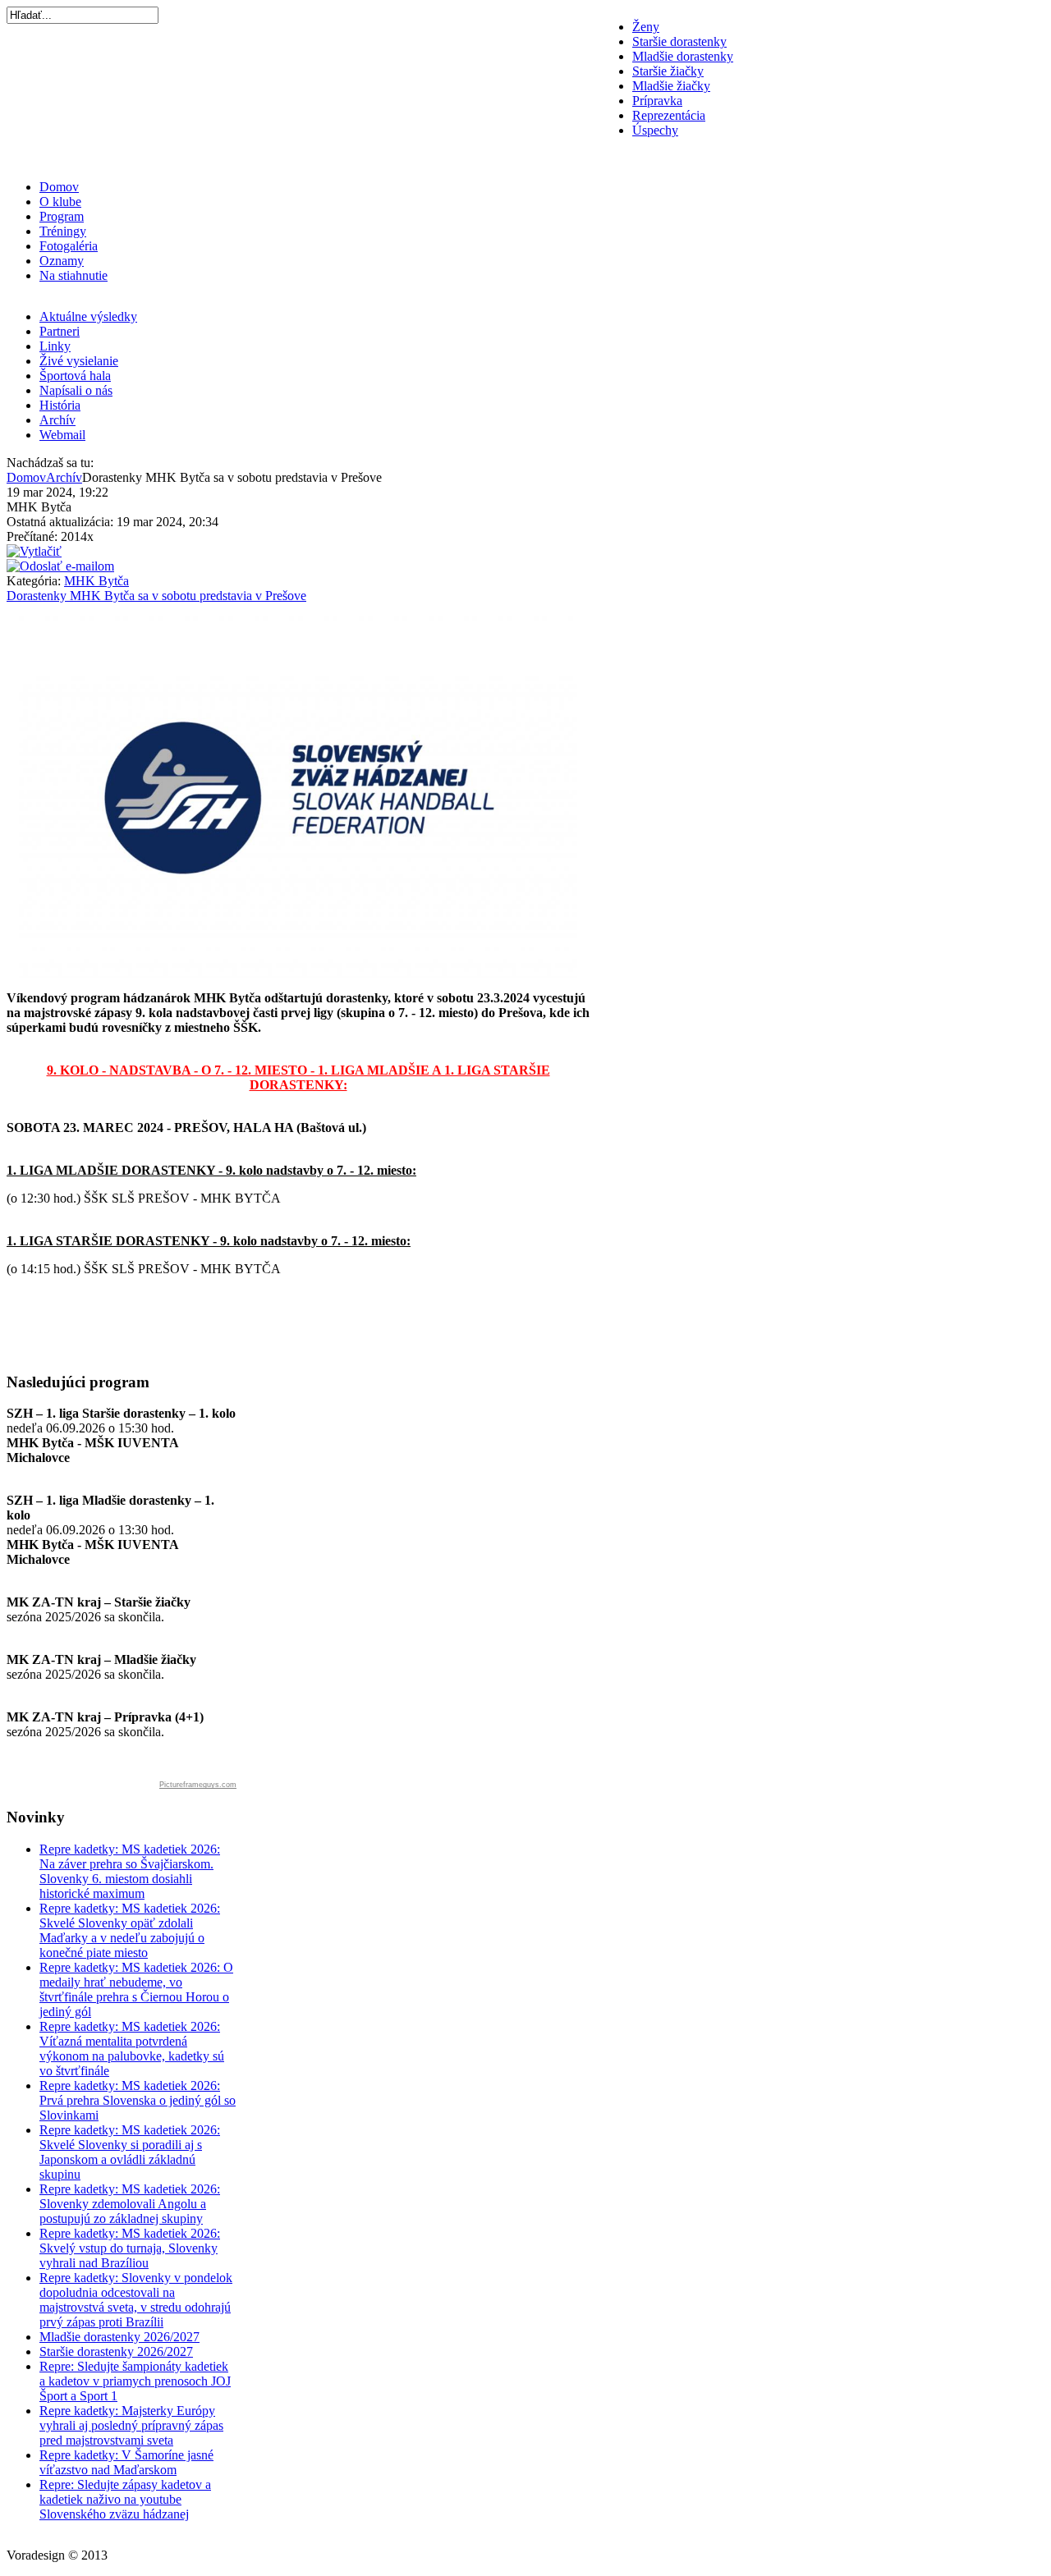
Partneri (60, 331)
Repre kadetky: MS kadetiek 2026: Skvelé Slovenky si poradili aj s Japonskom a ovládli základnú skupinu (130, 2152)
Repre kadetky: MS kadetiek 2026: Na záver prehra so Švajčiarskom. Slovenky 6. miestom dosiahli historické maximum (130, 1871)
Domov (59, 187)
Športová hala (75, 376)
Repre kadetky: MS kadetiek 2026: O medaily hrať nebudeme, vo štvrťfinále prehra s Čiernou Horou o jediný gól (136, 1989)
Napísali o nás (76, 390)
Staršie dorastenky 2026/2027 (116, 2351)
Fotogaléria (69, 246)
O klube (60, 202)
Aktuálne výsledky (88, 316)
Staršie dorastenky (679, 41)
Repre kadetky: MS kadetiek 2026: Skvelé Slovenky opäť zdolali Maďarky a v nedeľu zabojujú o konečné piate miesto (130, 1930)
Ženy (646, 27)
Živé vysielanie (79, 361)
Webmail (62, 435)
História (60, 405)
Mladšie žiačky (671, 86)
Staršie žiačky (668, 71)
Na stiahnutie (73, 275)
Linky (55, 346)
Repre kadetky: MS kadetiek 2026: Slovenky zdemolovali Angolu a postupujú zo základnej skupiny (130, 2204)
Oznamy (62, 261)
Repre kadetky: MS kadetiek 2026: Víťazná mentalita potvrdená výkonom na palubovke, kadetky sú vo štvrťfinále (132, 2049)
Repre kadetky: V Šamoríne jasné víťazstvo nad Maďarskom (126, 2462)
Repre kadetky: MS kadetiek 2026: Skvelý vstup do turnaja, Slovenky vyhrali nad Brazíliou (130, 2248)
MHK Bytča (96, 581)
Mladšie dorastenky (683, 56)
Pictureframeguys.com (198, 1785)
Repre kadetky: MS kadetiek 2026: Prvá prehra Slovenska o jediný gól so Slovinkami (138, 2100)
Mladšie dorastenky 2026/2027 (119, 2337)
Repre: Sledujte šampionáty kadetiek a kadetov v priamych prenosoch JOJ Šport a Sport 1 (135, 2381)
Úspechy (655, 130)
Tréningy (63, 231)
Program (62, 216)
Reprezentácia (669, 115)
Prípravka (657, 101)
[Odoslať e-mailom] (60, 566)
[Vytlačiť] (34, 551)
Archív (57, 420)
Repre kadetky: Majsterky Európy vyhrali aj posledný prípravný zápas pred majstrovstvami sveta (131, 2425)
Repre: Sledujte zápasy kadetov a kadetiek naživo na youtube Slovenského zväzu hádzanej (125, 2499)
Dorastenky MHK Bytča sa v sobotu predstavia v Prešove (156, 596)
